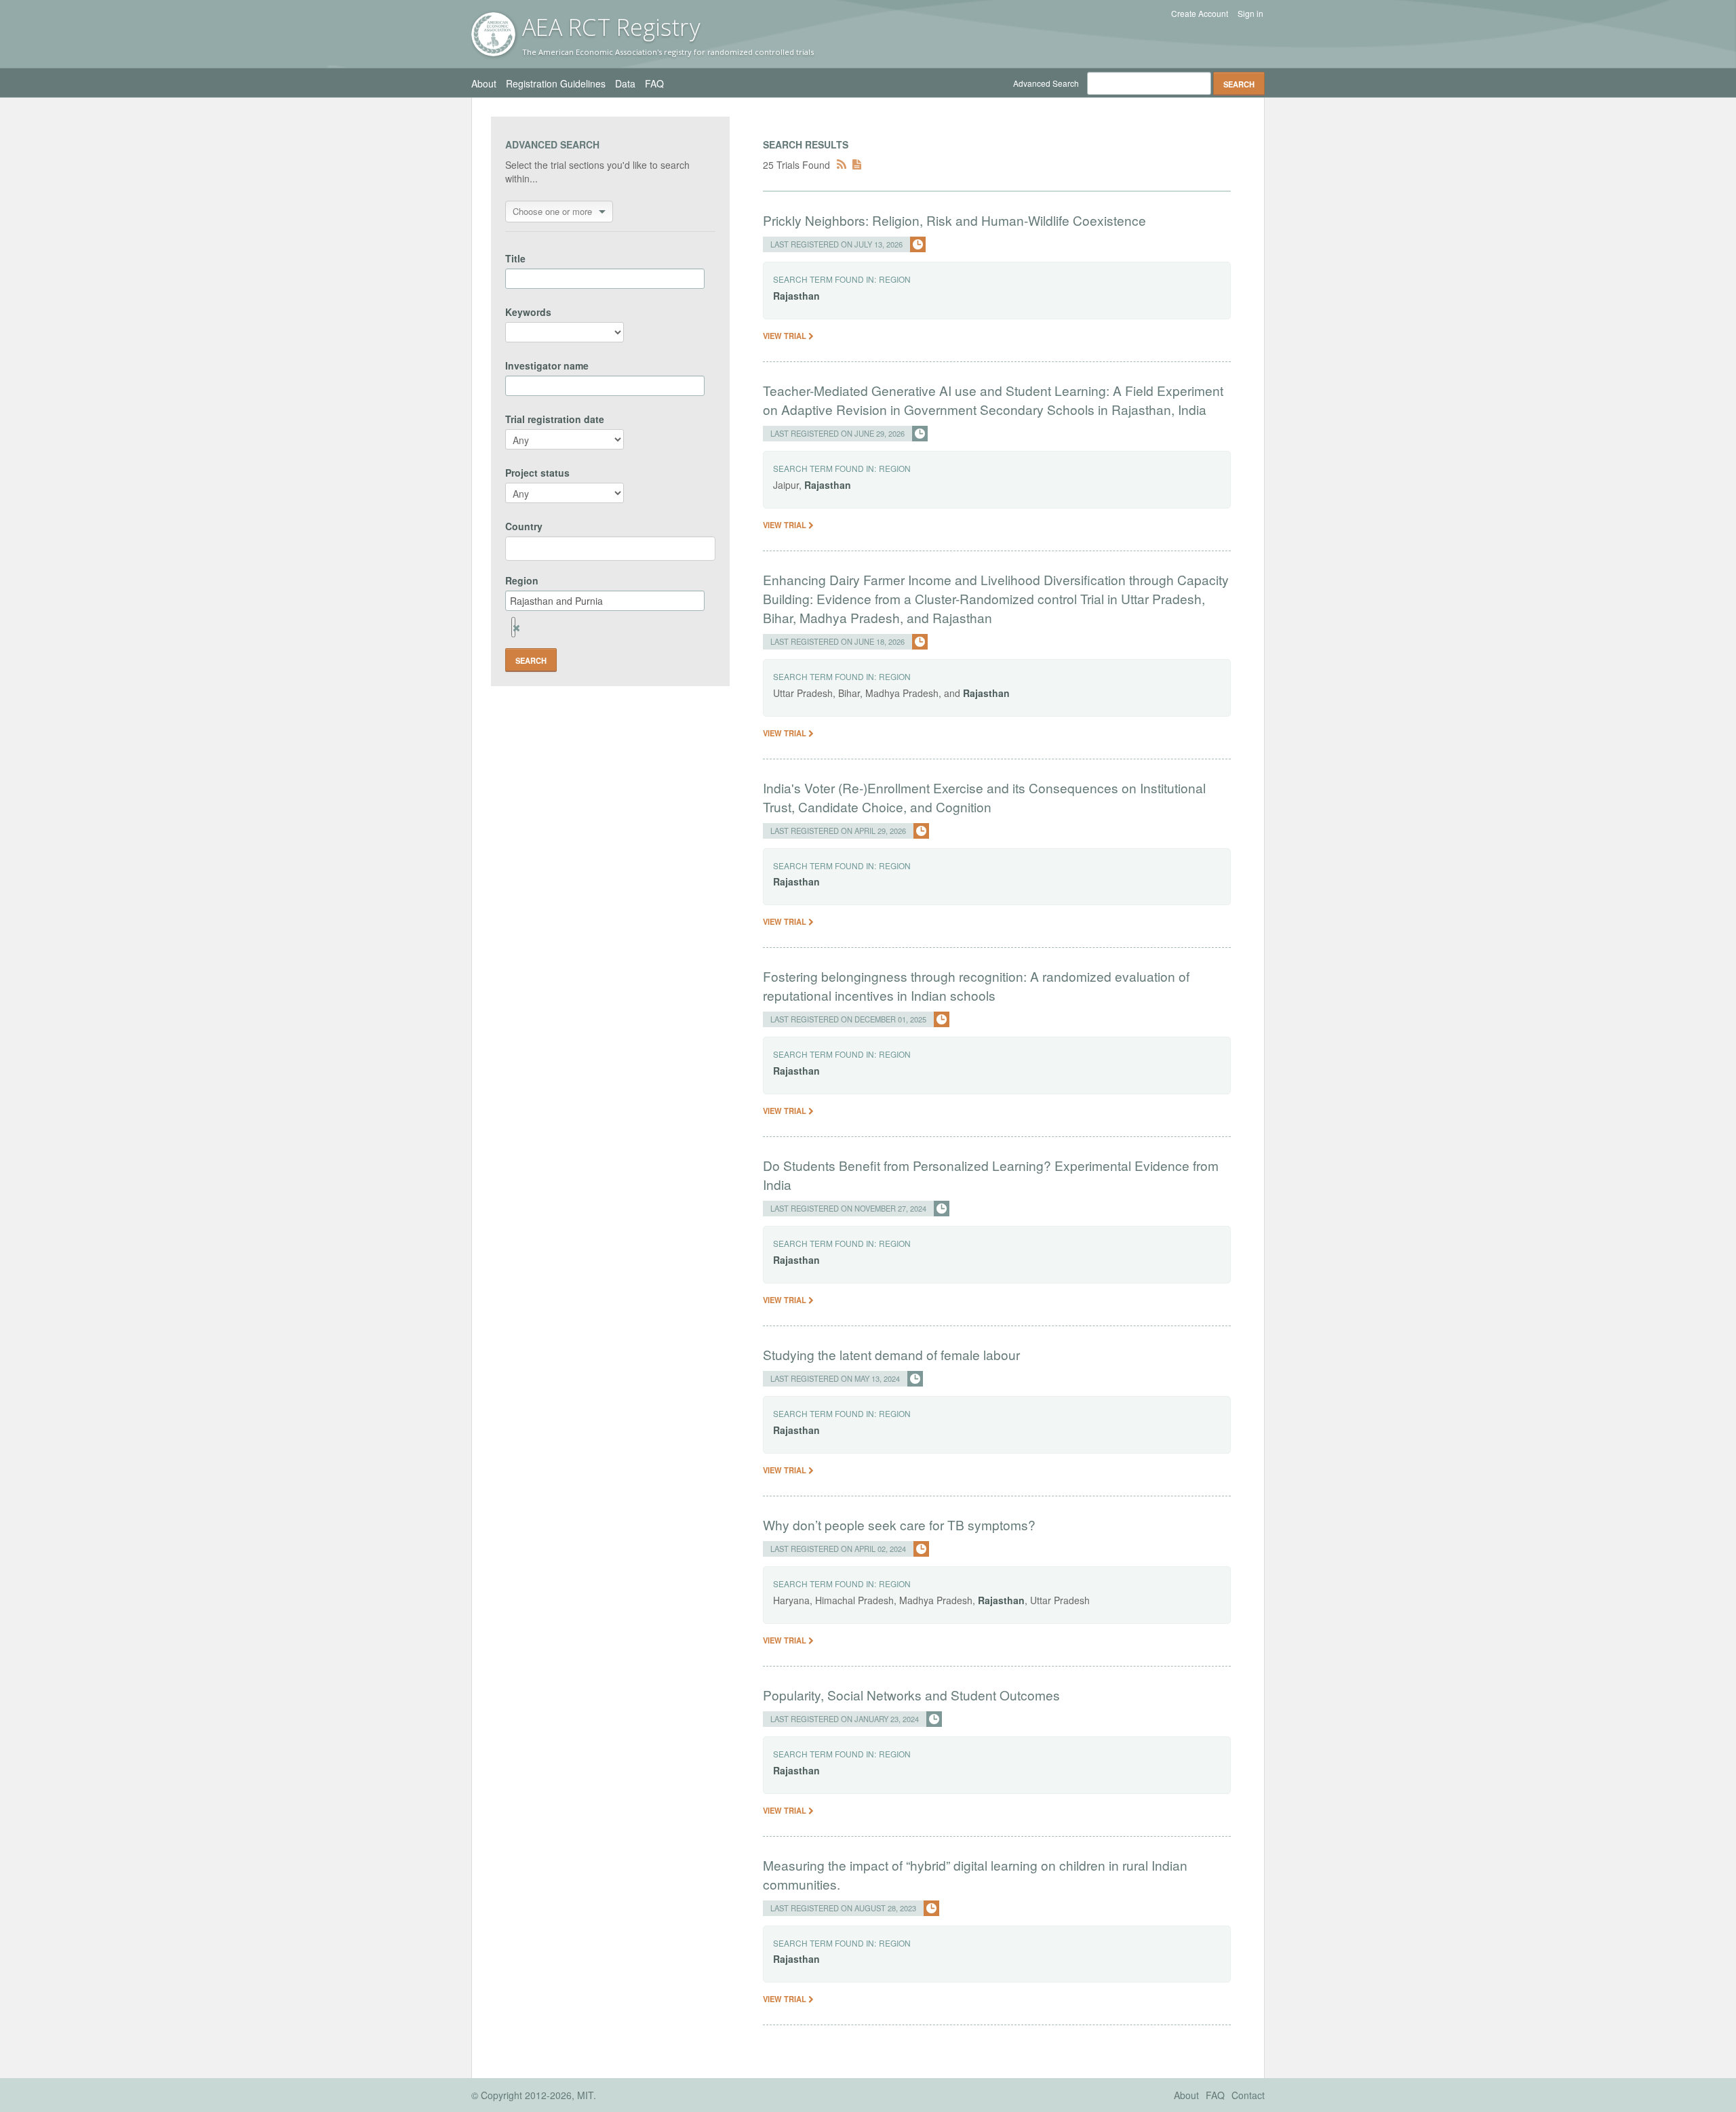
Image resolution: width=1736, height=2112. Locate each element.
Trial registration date (555, 419)
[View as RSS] (842, 165)
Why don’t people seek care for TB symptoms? (899, 1525)
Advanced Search (1046, 83)
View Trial (786, 336)
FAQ (654, 83)
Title (515, 258)
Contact (1248, 2095)
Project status (537, 473)
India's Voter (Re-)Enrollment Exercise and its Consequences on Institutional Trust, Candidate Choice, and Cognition (984, 797)
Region (522, 580)
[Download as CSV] (857, 165)
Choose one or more (552, 211)
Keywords (528, 312)
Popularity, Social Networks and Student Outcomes (911, 1695)
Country (524, 526)
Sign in (1250, 14)
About (484, 83)
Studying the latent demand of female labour (891, 1354)
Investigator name (547, 365)
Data (625, 83)
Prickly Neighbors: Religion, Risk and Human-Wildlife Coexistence (954, 220)
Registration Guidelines (556, 83)
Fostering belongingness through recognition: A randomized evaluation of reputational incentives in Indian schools (976, 985)
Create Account (1200, 14)
